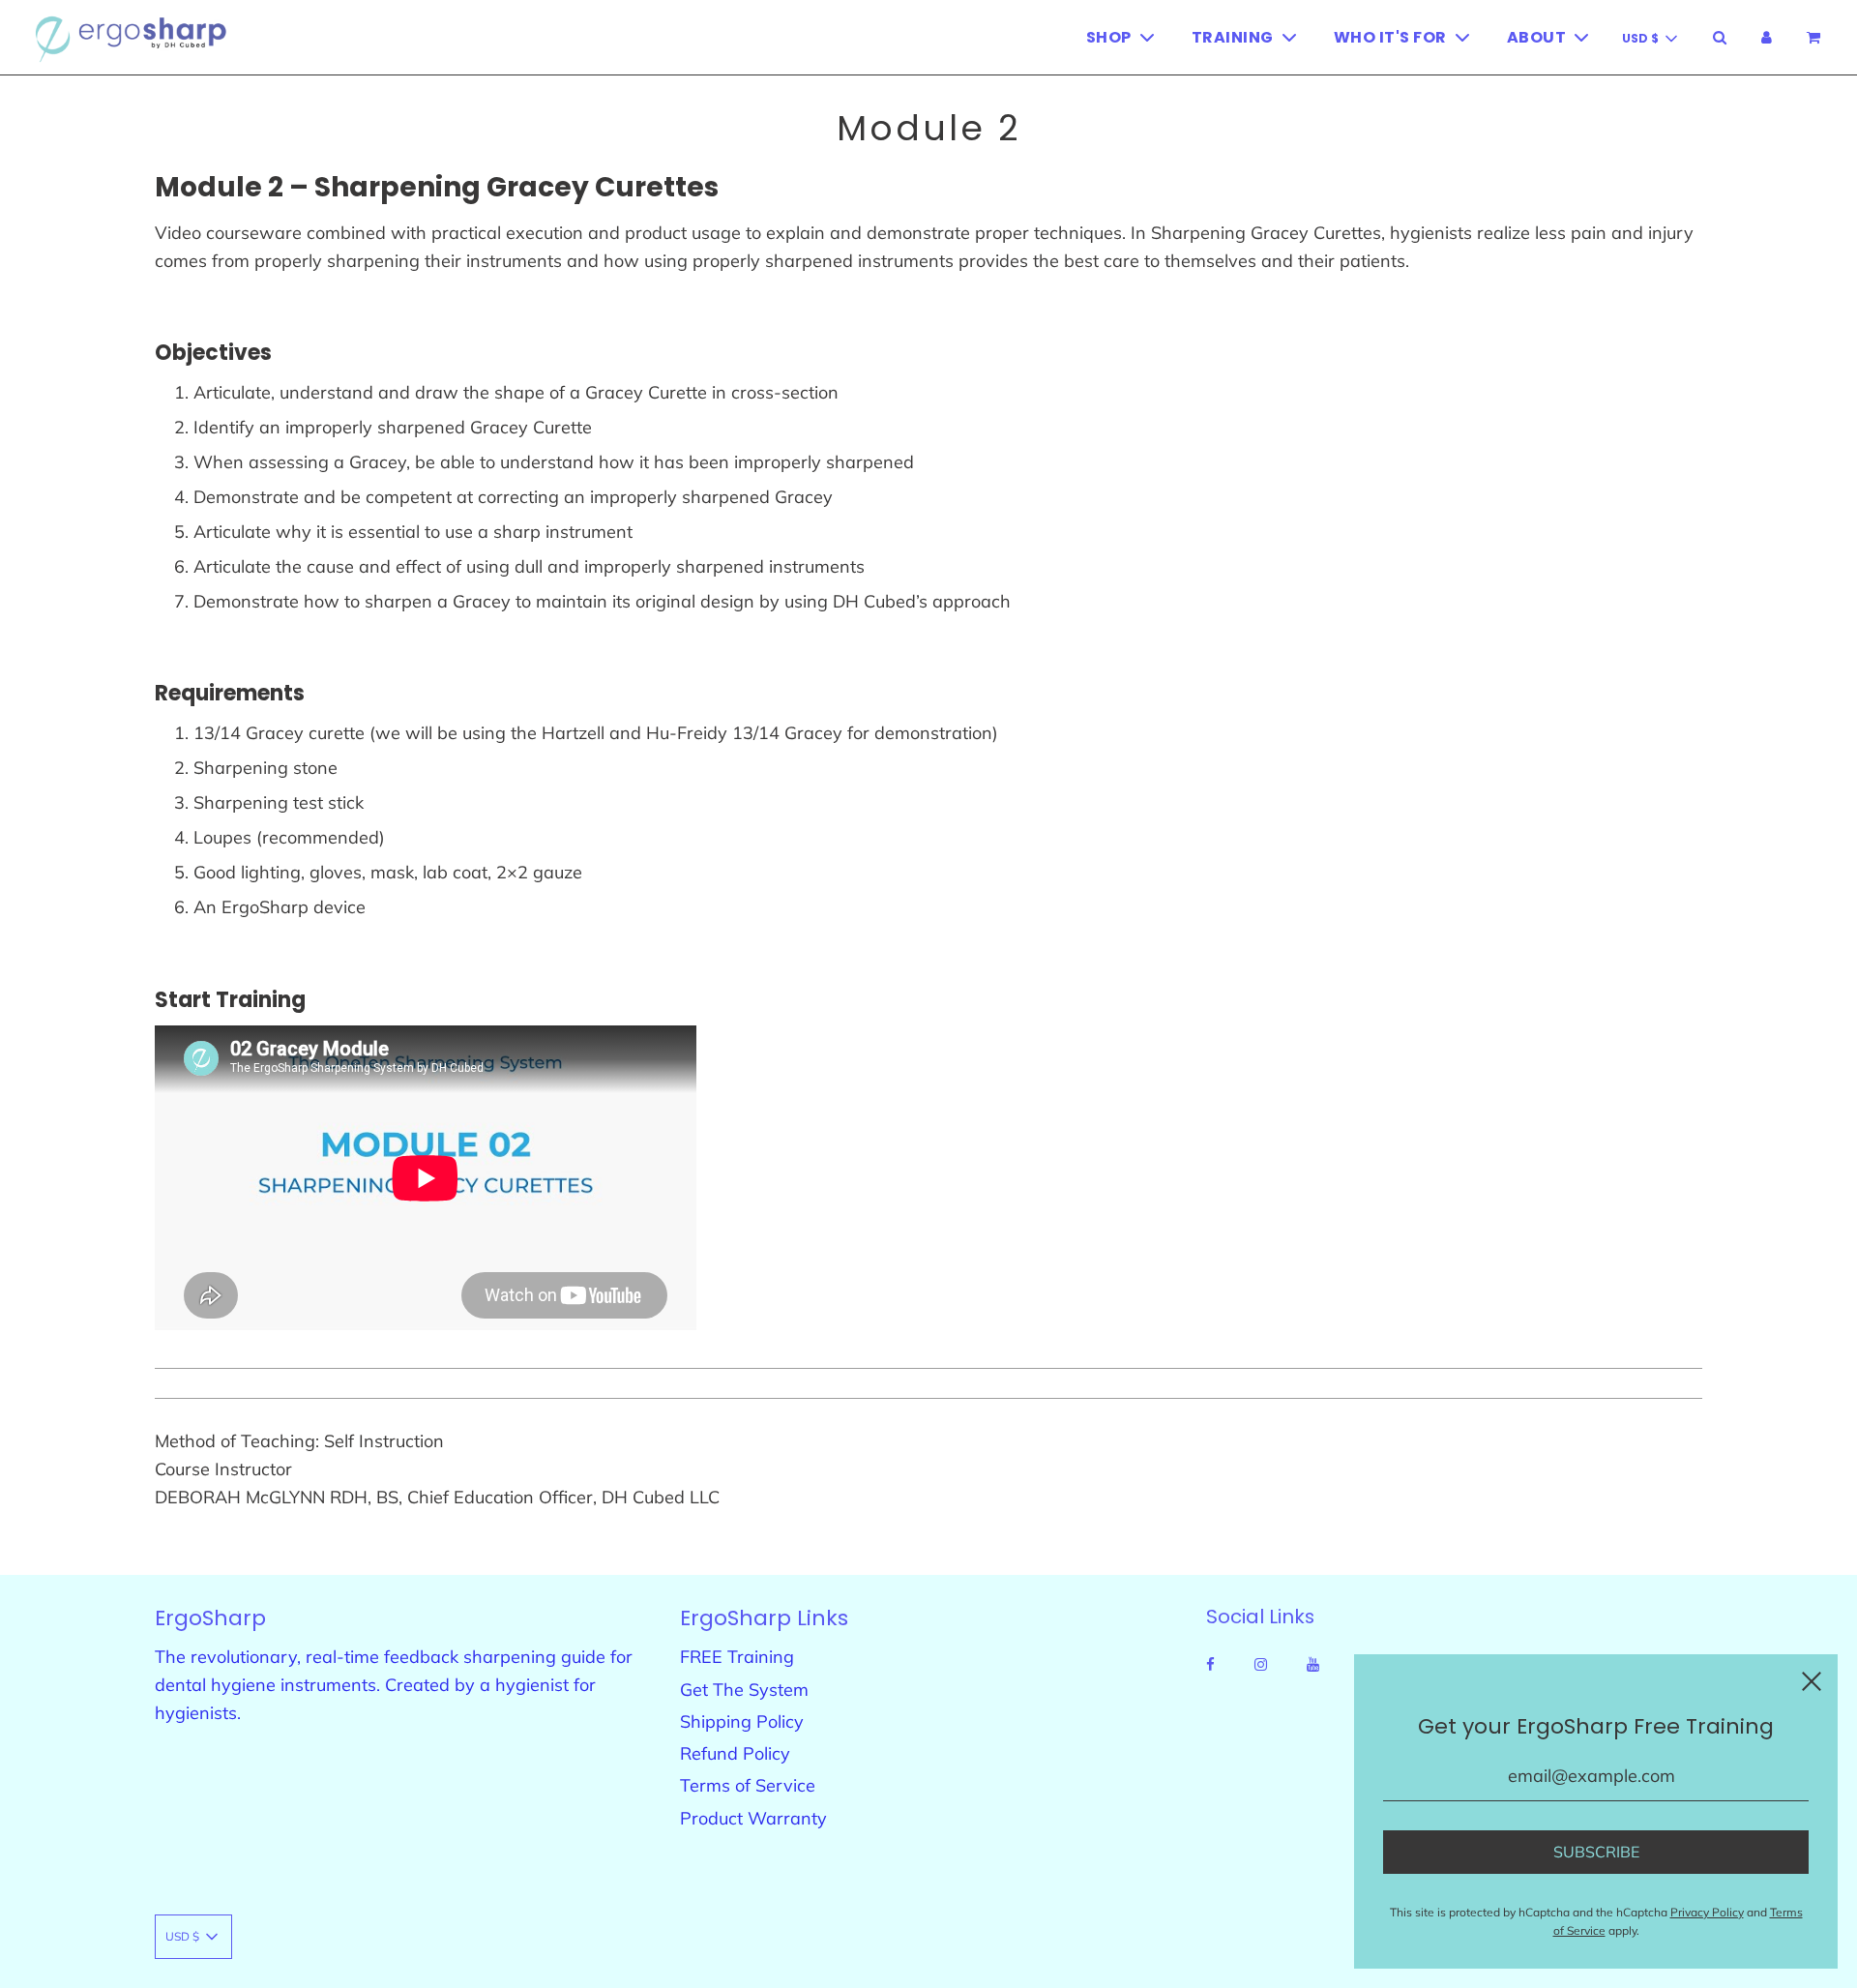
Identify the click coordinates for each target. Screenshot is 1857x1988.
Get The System (744, 1690)
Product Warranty (753, 1818)
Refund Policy (735, 1753)
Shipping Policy (742, 1721)
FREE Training (737, 1657)
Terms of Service (748, 1785)
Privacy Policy (1707, 1912)
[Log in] (1767, 37)
